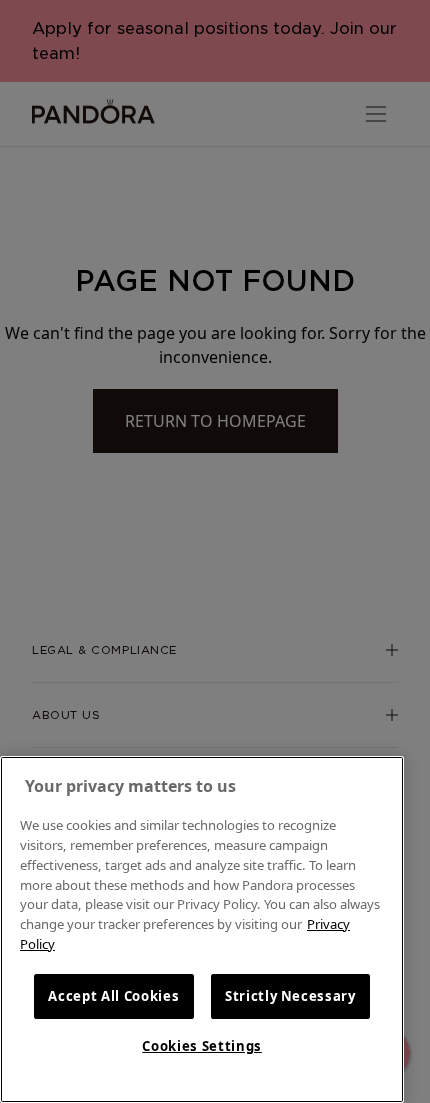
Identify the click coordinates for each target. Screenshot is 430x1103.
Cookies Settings (202, 1046)
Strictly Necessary (290, 996)
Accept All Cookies (113, 996)
